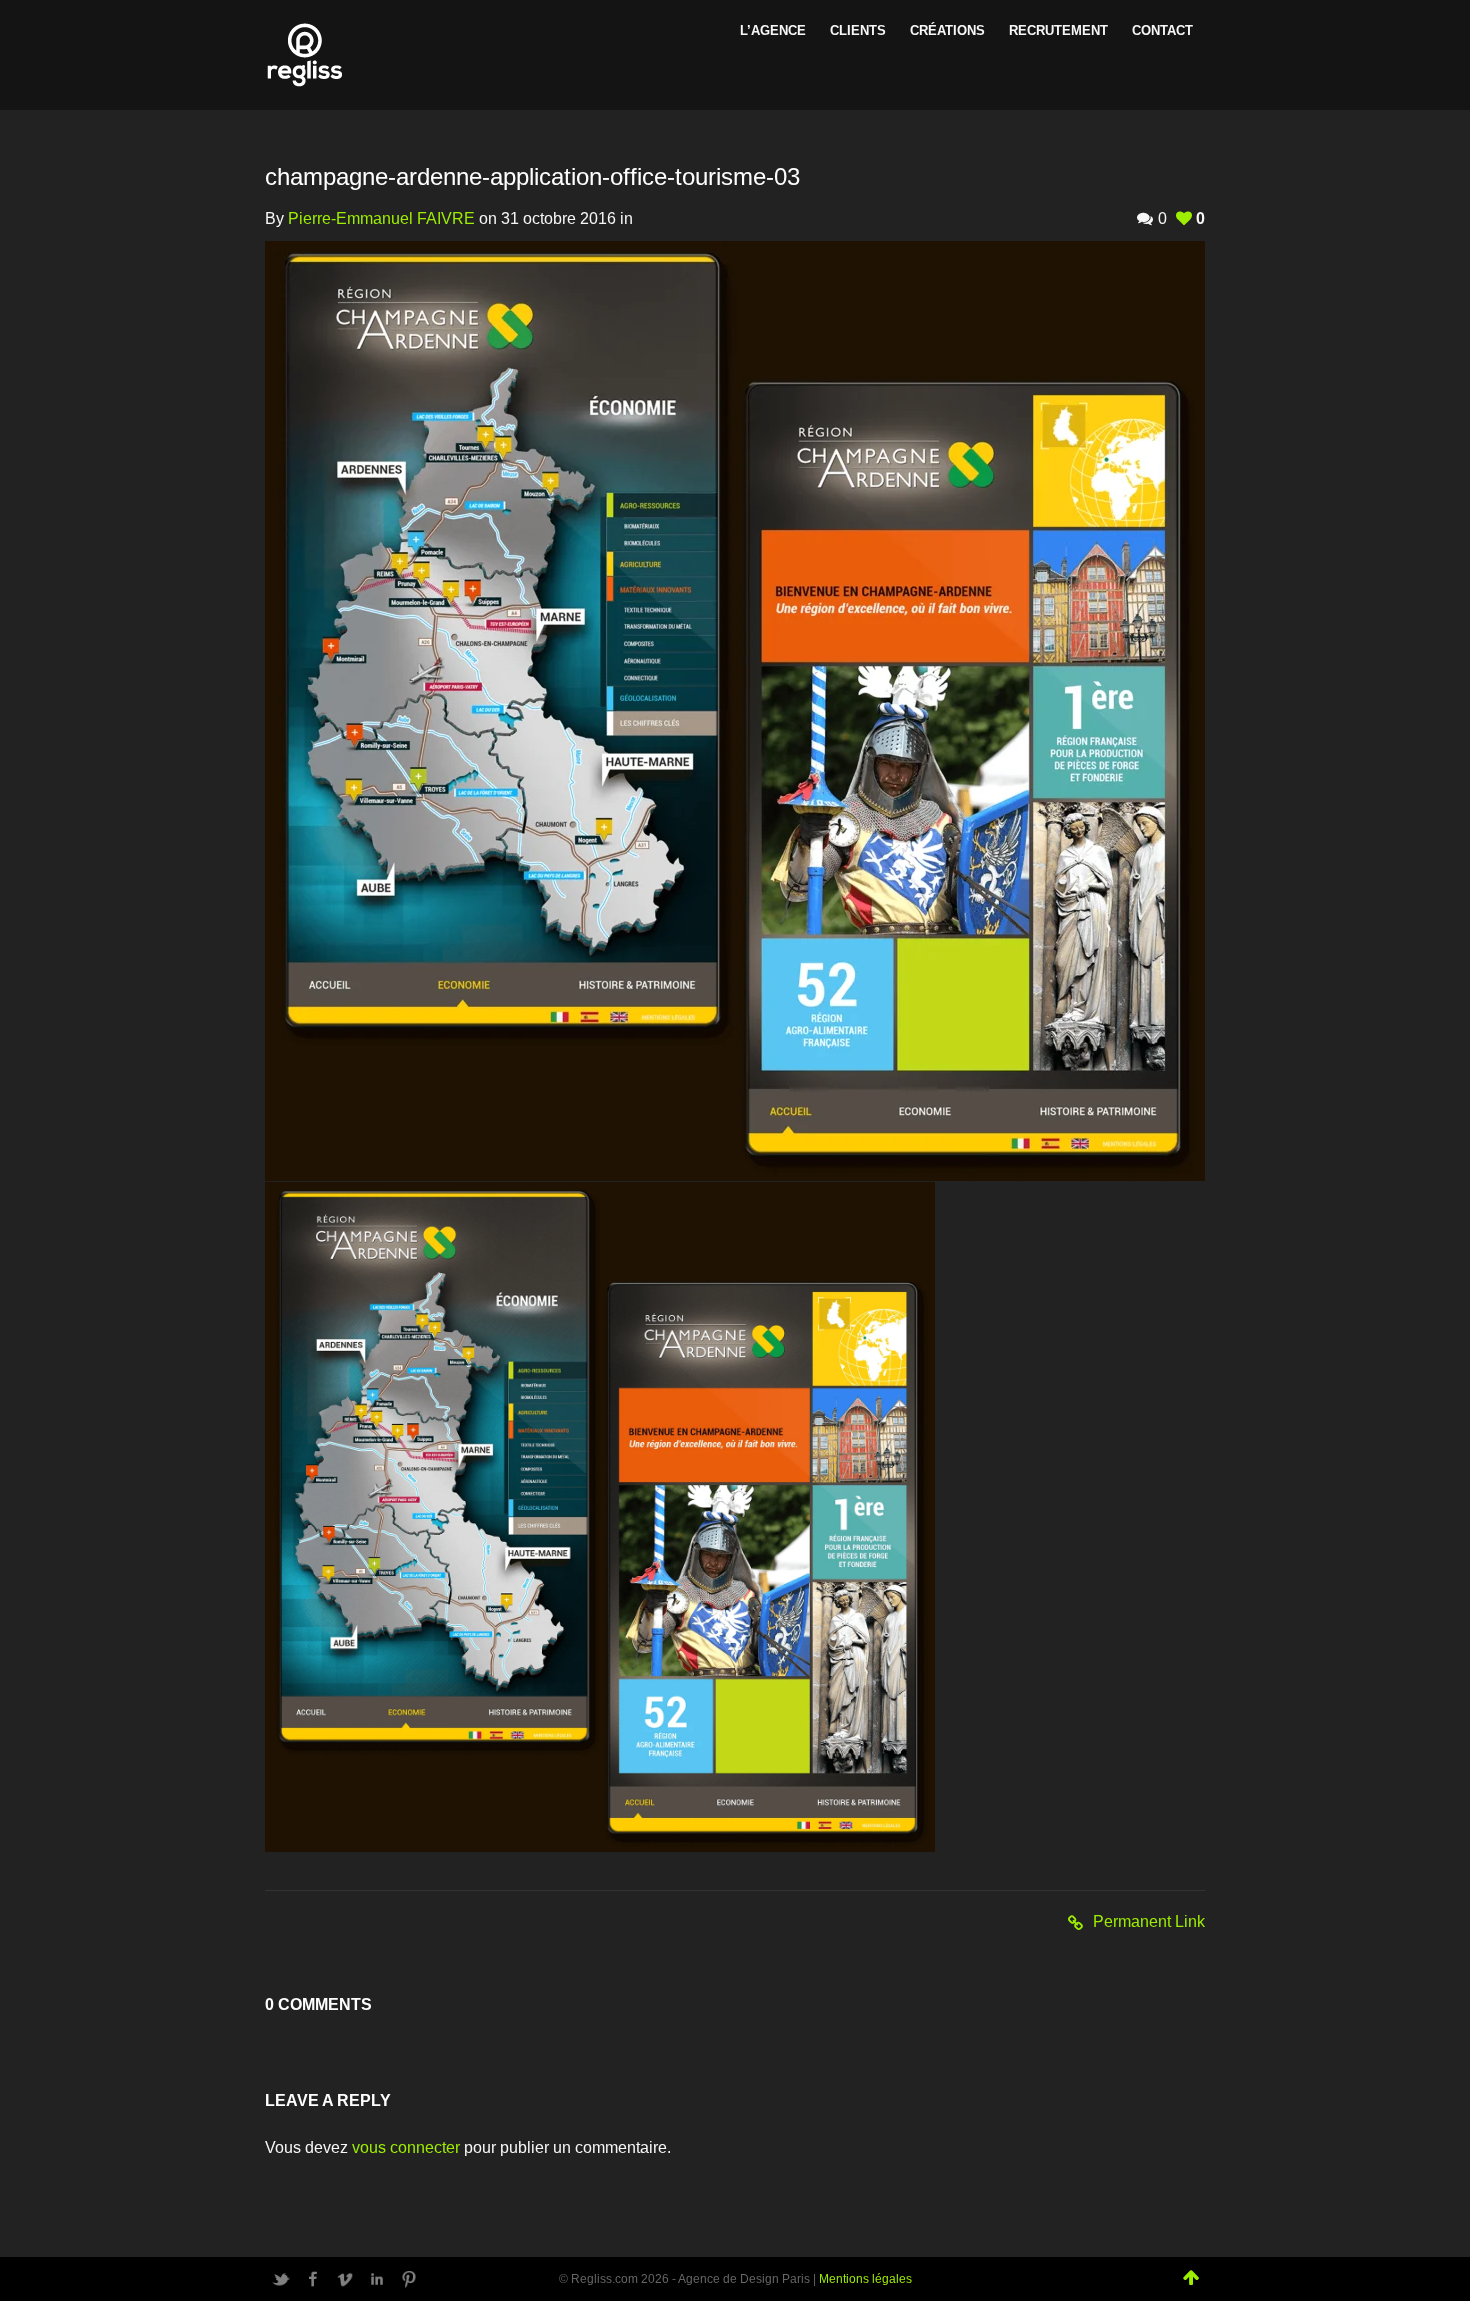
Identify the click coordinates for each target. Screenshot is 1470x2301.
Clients (858, 30)
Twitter (281, 2279)
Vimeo (345, 2279)
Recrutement (1058, 30)
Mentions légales (865, 2279)
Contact (1162, 30)
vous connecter (406, 2147)
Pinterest (409, 2279)
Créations (947, 30)
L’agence (773, 30)
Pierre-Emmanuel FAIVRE (381, 218)
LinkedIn (377, 2279)
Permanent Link (1149, 1921)
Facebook (313, 2279)
